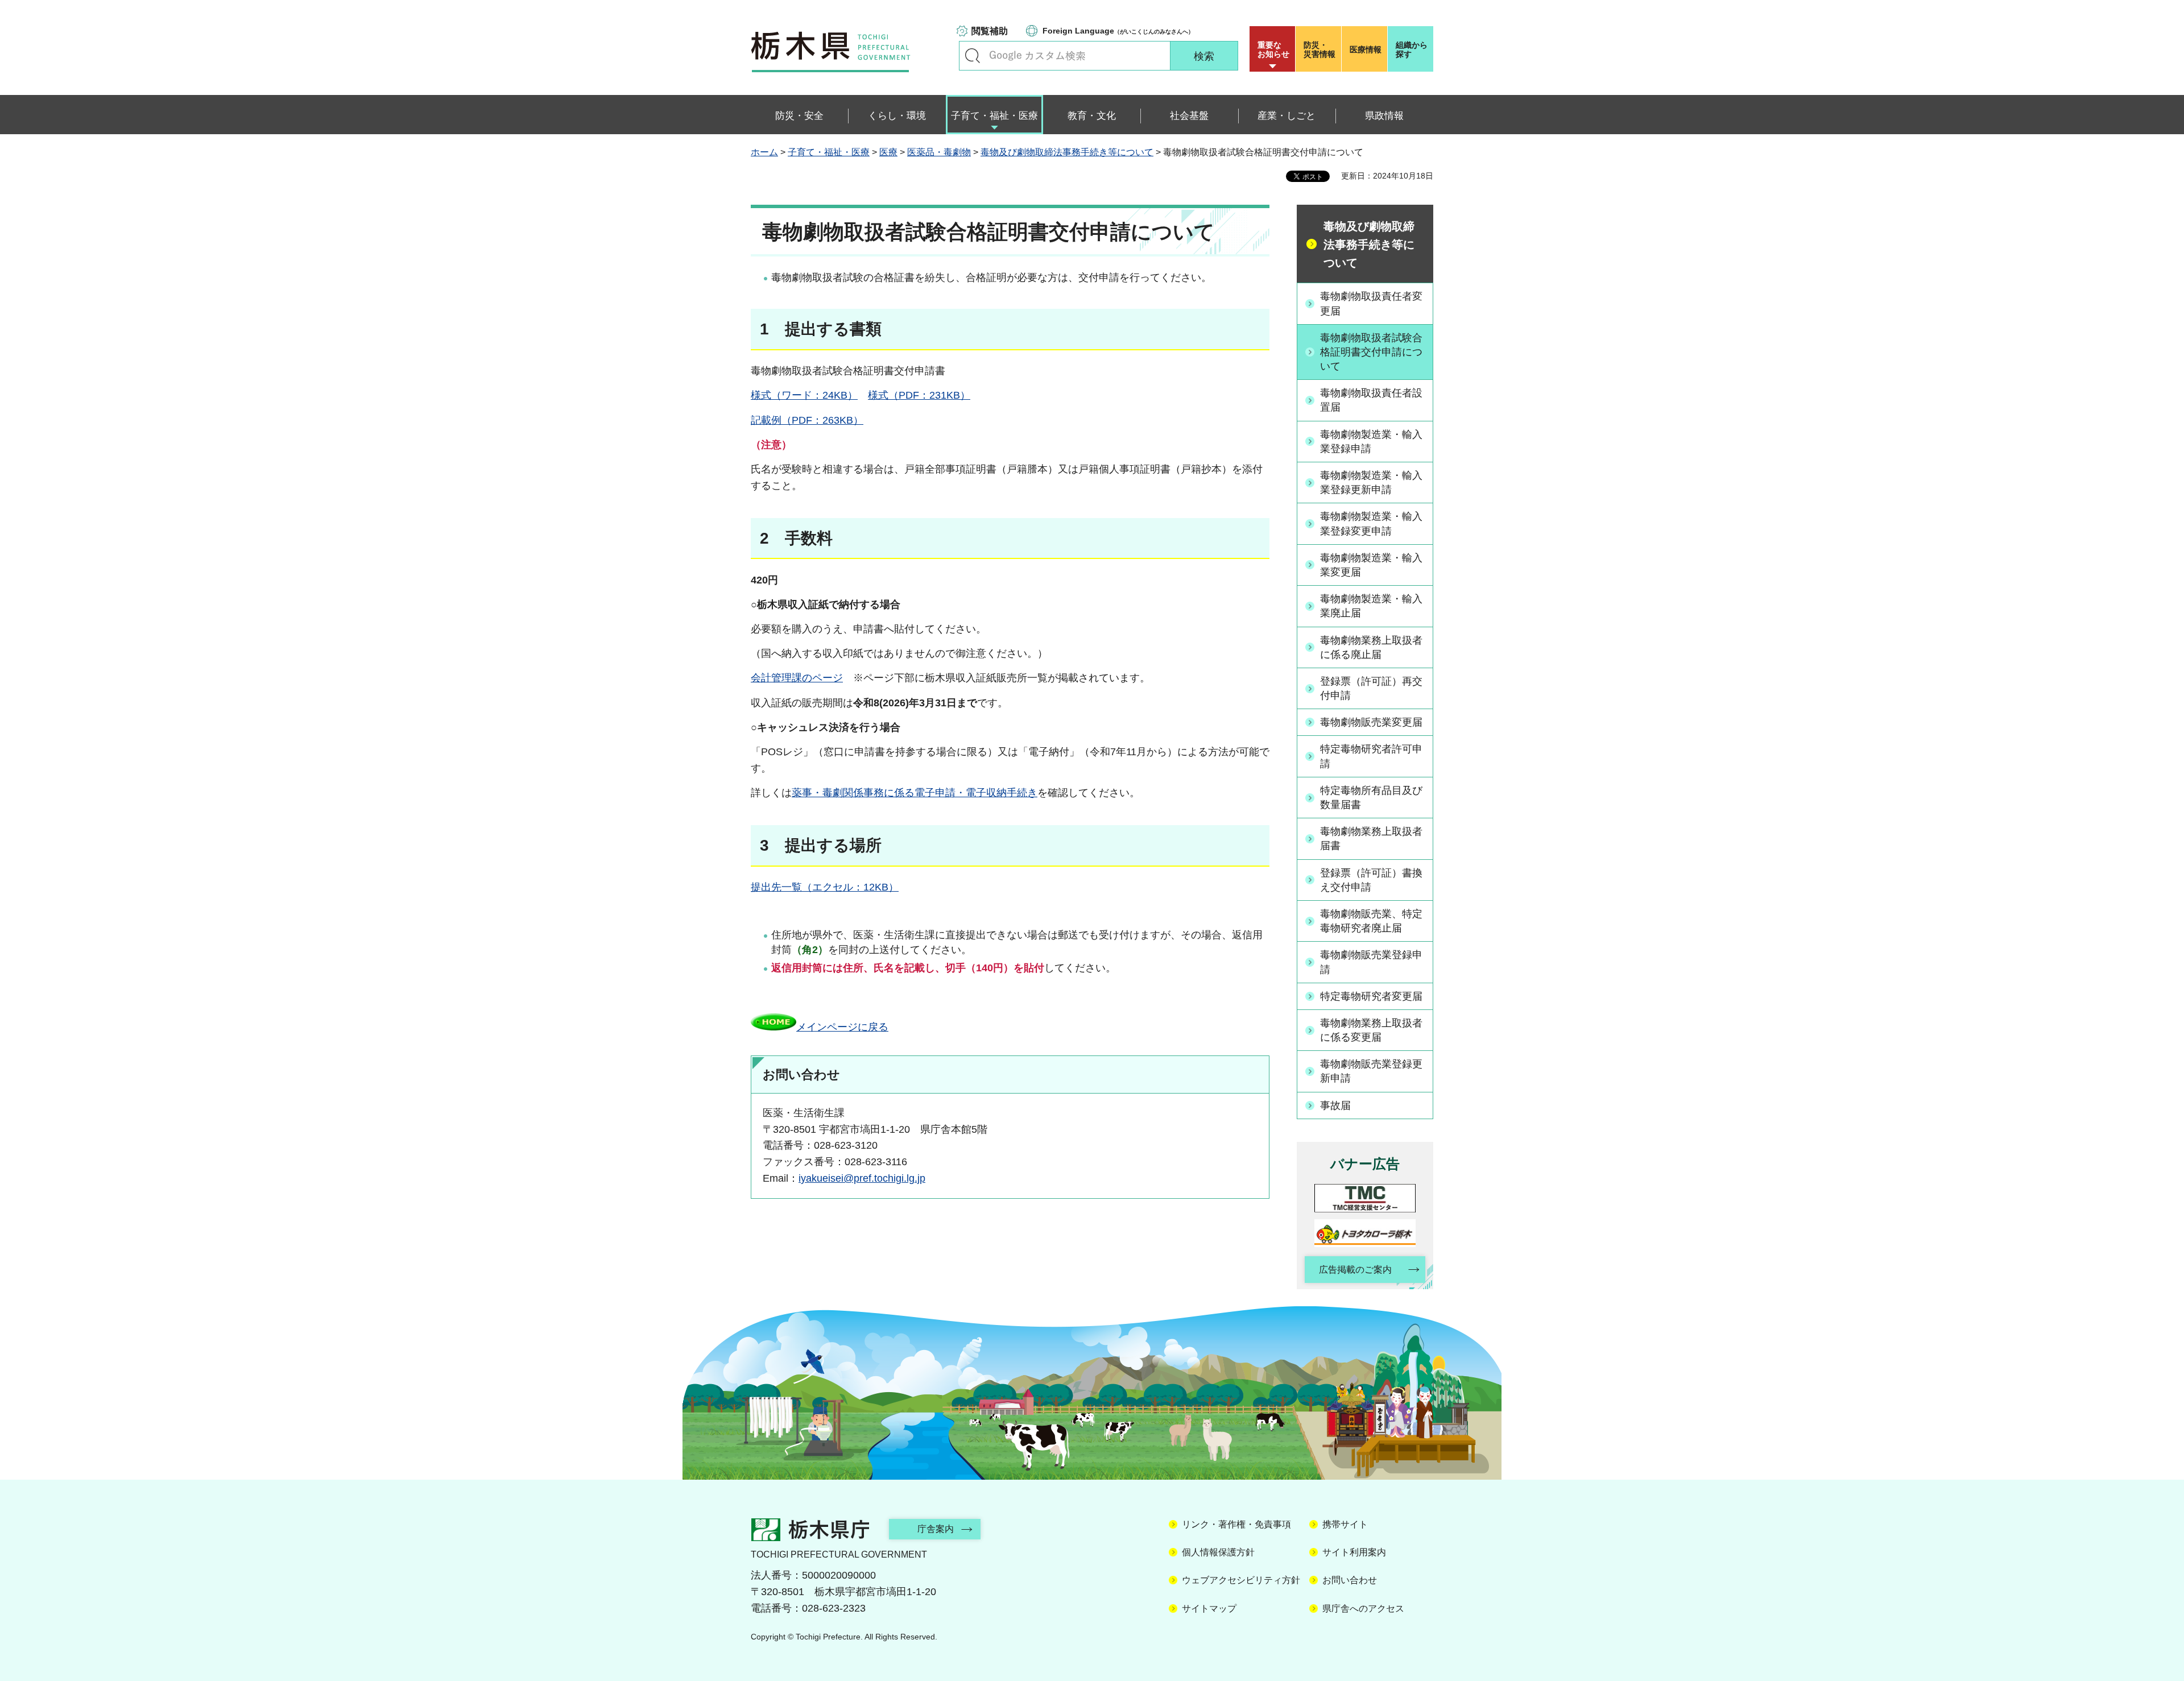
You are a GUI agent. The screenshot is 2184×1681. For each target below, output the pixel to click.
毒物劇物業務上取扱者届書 (1371, 839)
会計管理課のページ (797, 678)
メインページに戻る (842, 1027)
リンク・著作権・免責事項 (1236, 1524)
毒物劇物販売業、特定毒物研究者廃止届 (1371, 921)
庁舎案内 (936, 1529)
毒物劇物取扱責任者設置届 (1371, 400)
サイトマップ (1209, 1608)
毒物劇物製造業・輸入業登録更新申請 (1371, 483)
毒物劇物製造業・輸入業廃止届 (1371, 606)
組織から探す (1412, 49)
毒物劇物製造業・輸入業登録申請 (1371, 442)
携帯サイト (1345, 1524)
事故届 (1335, 1106)
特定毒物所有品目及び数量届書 (1371, 798)
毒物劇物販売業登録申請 (1371, 962)
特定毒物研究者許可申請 (1371, 756)
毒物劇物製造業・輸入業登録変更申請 (1371, 523)
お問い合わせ (1350, 1580)
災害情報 (1319, 49)
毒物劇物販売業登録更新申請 (1371, 1071)
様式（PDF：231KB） (919, 395)
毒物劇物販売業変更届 (1371, 722)
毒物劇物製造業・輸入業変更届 (1371, 565)
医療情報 (1366, 49)
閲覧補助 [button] (990, 31)
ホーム (764, 152)
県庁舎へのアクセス (1363, 1608)
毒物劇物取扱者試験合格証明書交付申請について (1371, 352)
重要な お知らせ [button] (1273, 49)
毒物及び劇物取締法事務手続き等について (1067, 152)
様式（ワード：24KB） (804, 395)
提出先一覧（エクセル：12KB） (825, 887)
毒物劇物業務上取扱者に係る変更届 (1371, 1030)
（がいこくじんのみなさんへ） (1118, 31)
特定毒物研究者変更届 (1371, 996)
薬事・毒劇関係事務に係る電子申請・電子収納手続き (915, 793)
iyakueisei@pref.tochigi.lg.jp (862, 1178)
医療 (888, 152)
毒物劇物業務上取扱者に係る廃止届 (1371, 647)
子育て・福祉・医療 (829, 152)
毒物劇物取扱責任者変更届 (1371, 303)
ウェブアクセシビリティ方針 (1241, 1580)
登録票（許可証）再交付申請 (1371, 688)
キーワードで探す (973, 56)
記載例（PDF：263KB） (807, 420)
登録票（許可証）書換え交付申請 (1371, 880)
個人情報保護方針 (1218, 1552)
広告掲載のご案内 (1355, 1270)
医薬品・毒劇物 (939, 152)
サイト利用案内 (1354, 1552)
